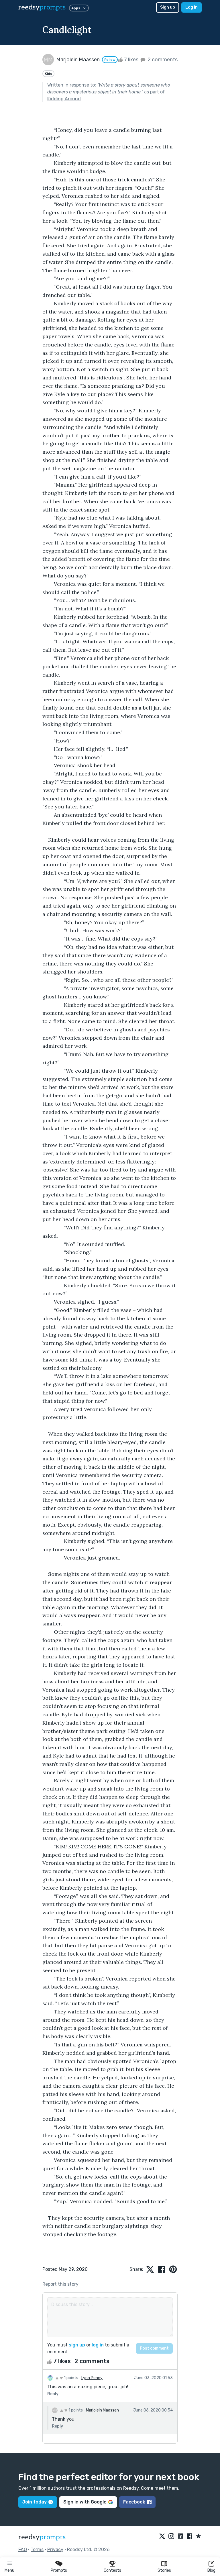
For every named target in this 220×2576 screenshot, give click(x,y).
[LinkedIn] (180, 2536)
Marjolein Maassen (102, 2410)
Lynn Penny (92, 2378)
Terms (37, 2549)
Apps (76, 8)
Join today (35, 2502)
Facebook (134, 2502)
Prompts (59, 2570)
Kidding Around (64, 99)
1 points (71, 2378)
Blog (211, 2570)
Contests (112, 2570)
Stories (164, 2570)
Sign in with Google (85, 2502)
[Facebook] (190, 2536)
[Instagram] (171, 2536)
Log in (191, 7)
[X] (162, 2536)
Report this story (60, 2284)
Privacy (55, 2549)
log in (98, 2345)
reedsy (42, 7)
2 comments (162, 60)
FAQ (23, 2549)
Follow (110, 60)
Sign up (168, 7)
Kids (48, 74)
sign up (77, 2345)
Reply (53, 2394)
